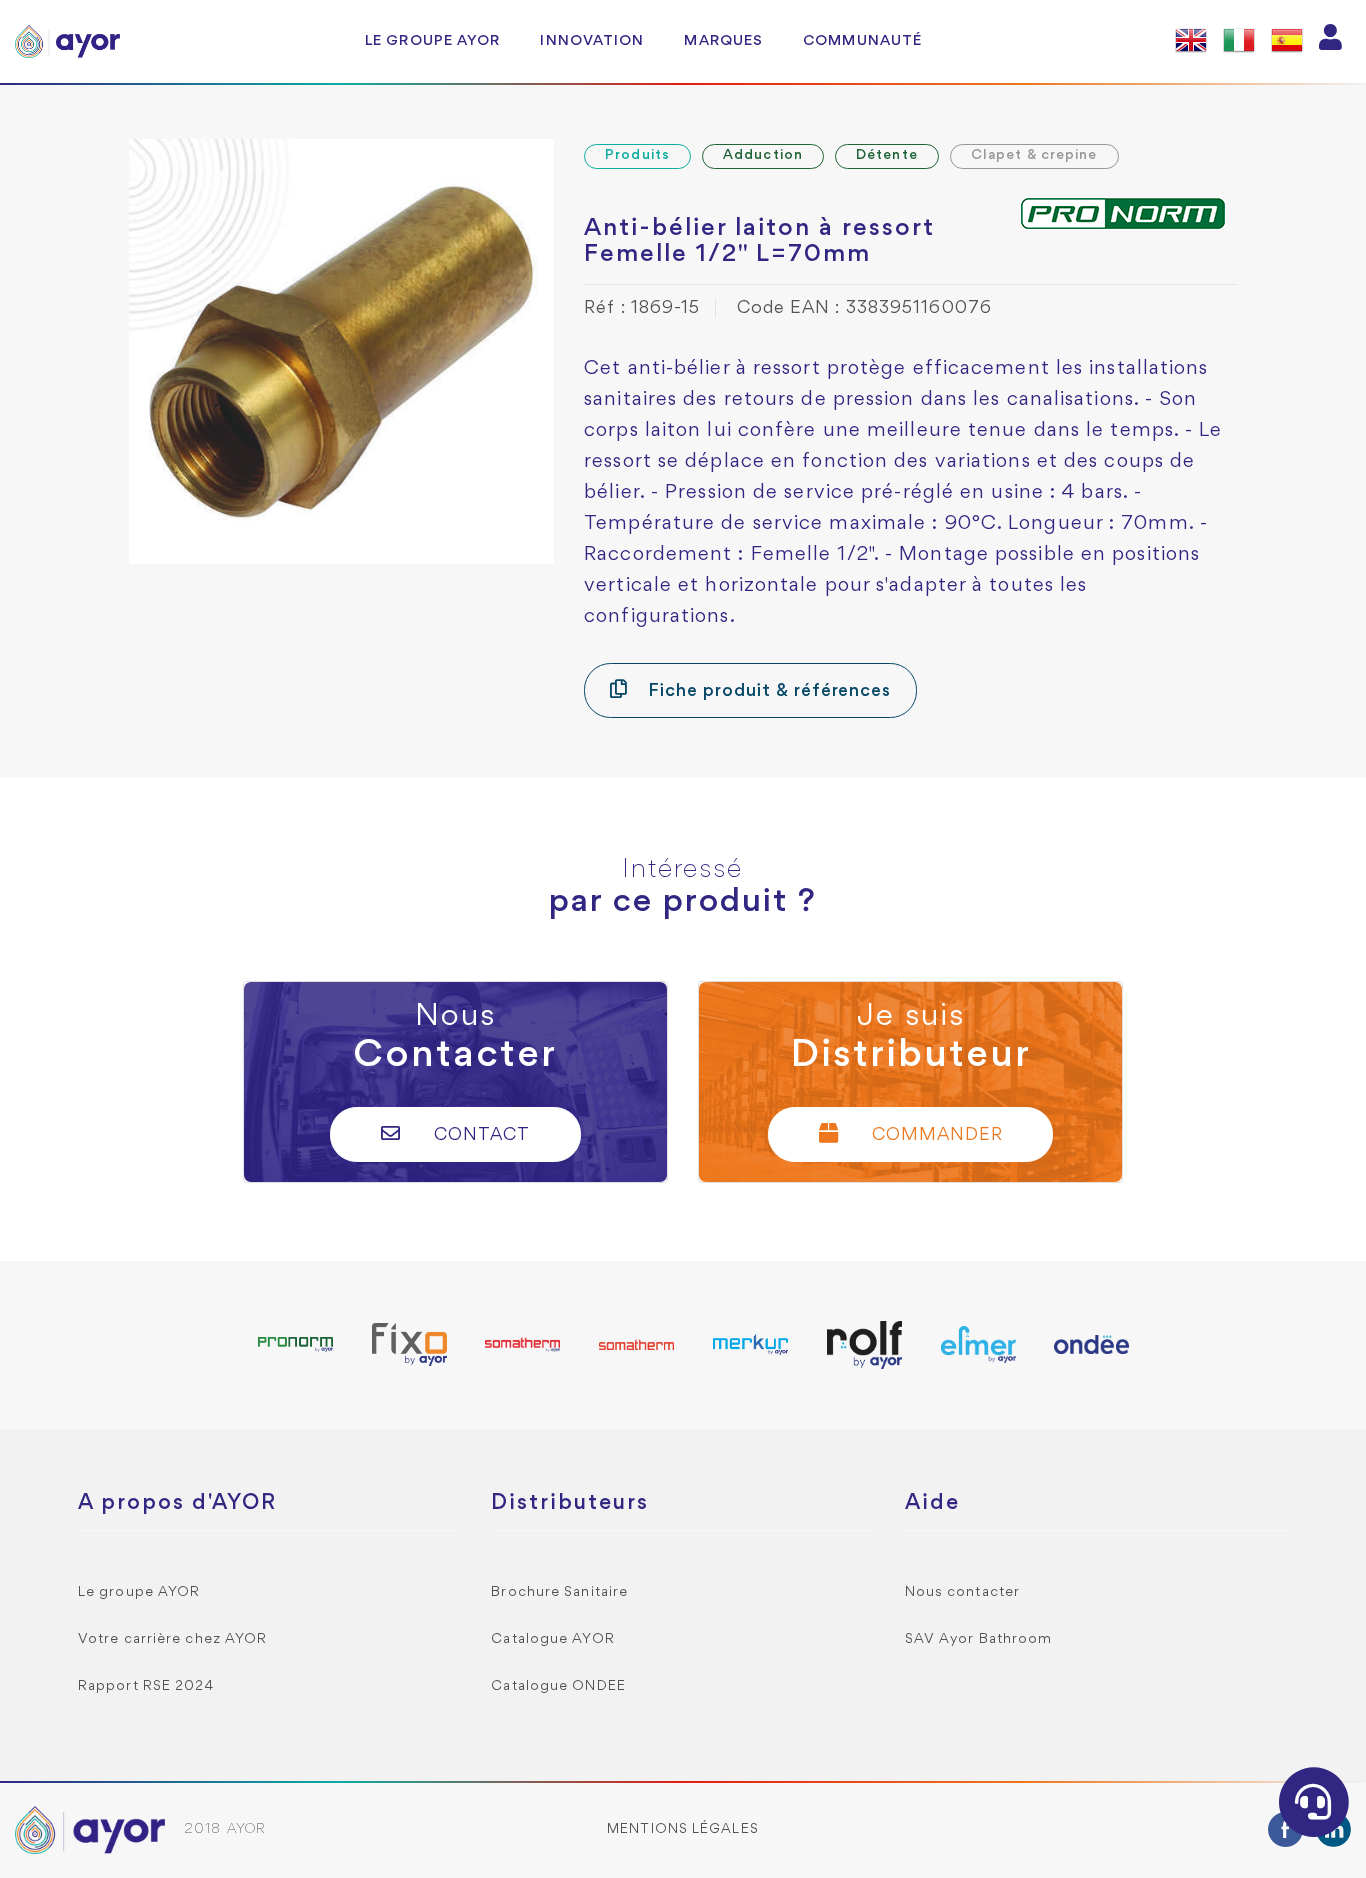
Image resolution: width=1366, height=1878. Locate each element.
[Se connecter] (1331, 41)
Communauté (862, 41)
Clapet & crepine (1034, 155)
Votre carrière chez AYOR (172, 1639)
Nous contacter (962, 1592)
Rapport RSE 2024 (146, 1686)
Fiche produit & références (767, 691)
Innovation (592, 41)
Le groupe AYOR (432, 41)
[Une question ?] (1314, 1802)
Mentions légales (683, 1829)
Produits (637, 155)
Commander (935, 1135)
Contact (479, 1135)
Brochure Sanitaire (559, 1592)
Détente (887, 155)
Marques (723, 41)
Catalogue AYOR (552, 1639)
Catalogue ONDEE (558, 1686)
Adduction (763, 155)
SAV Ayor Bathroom (979, 1639)
